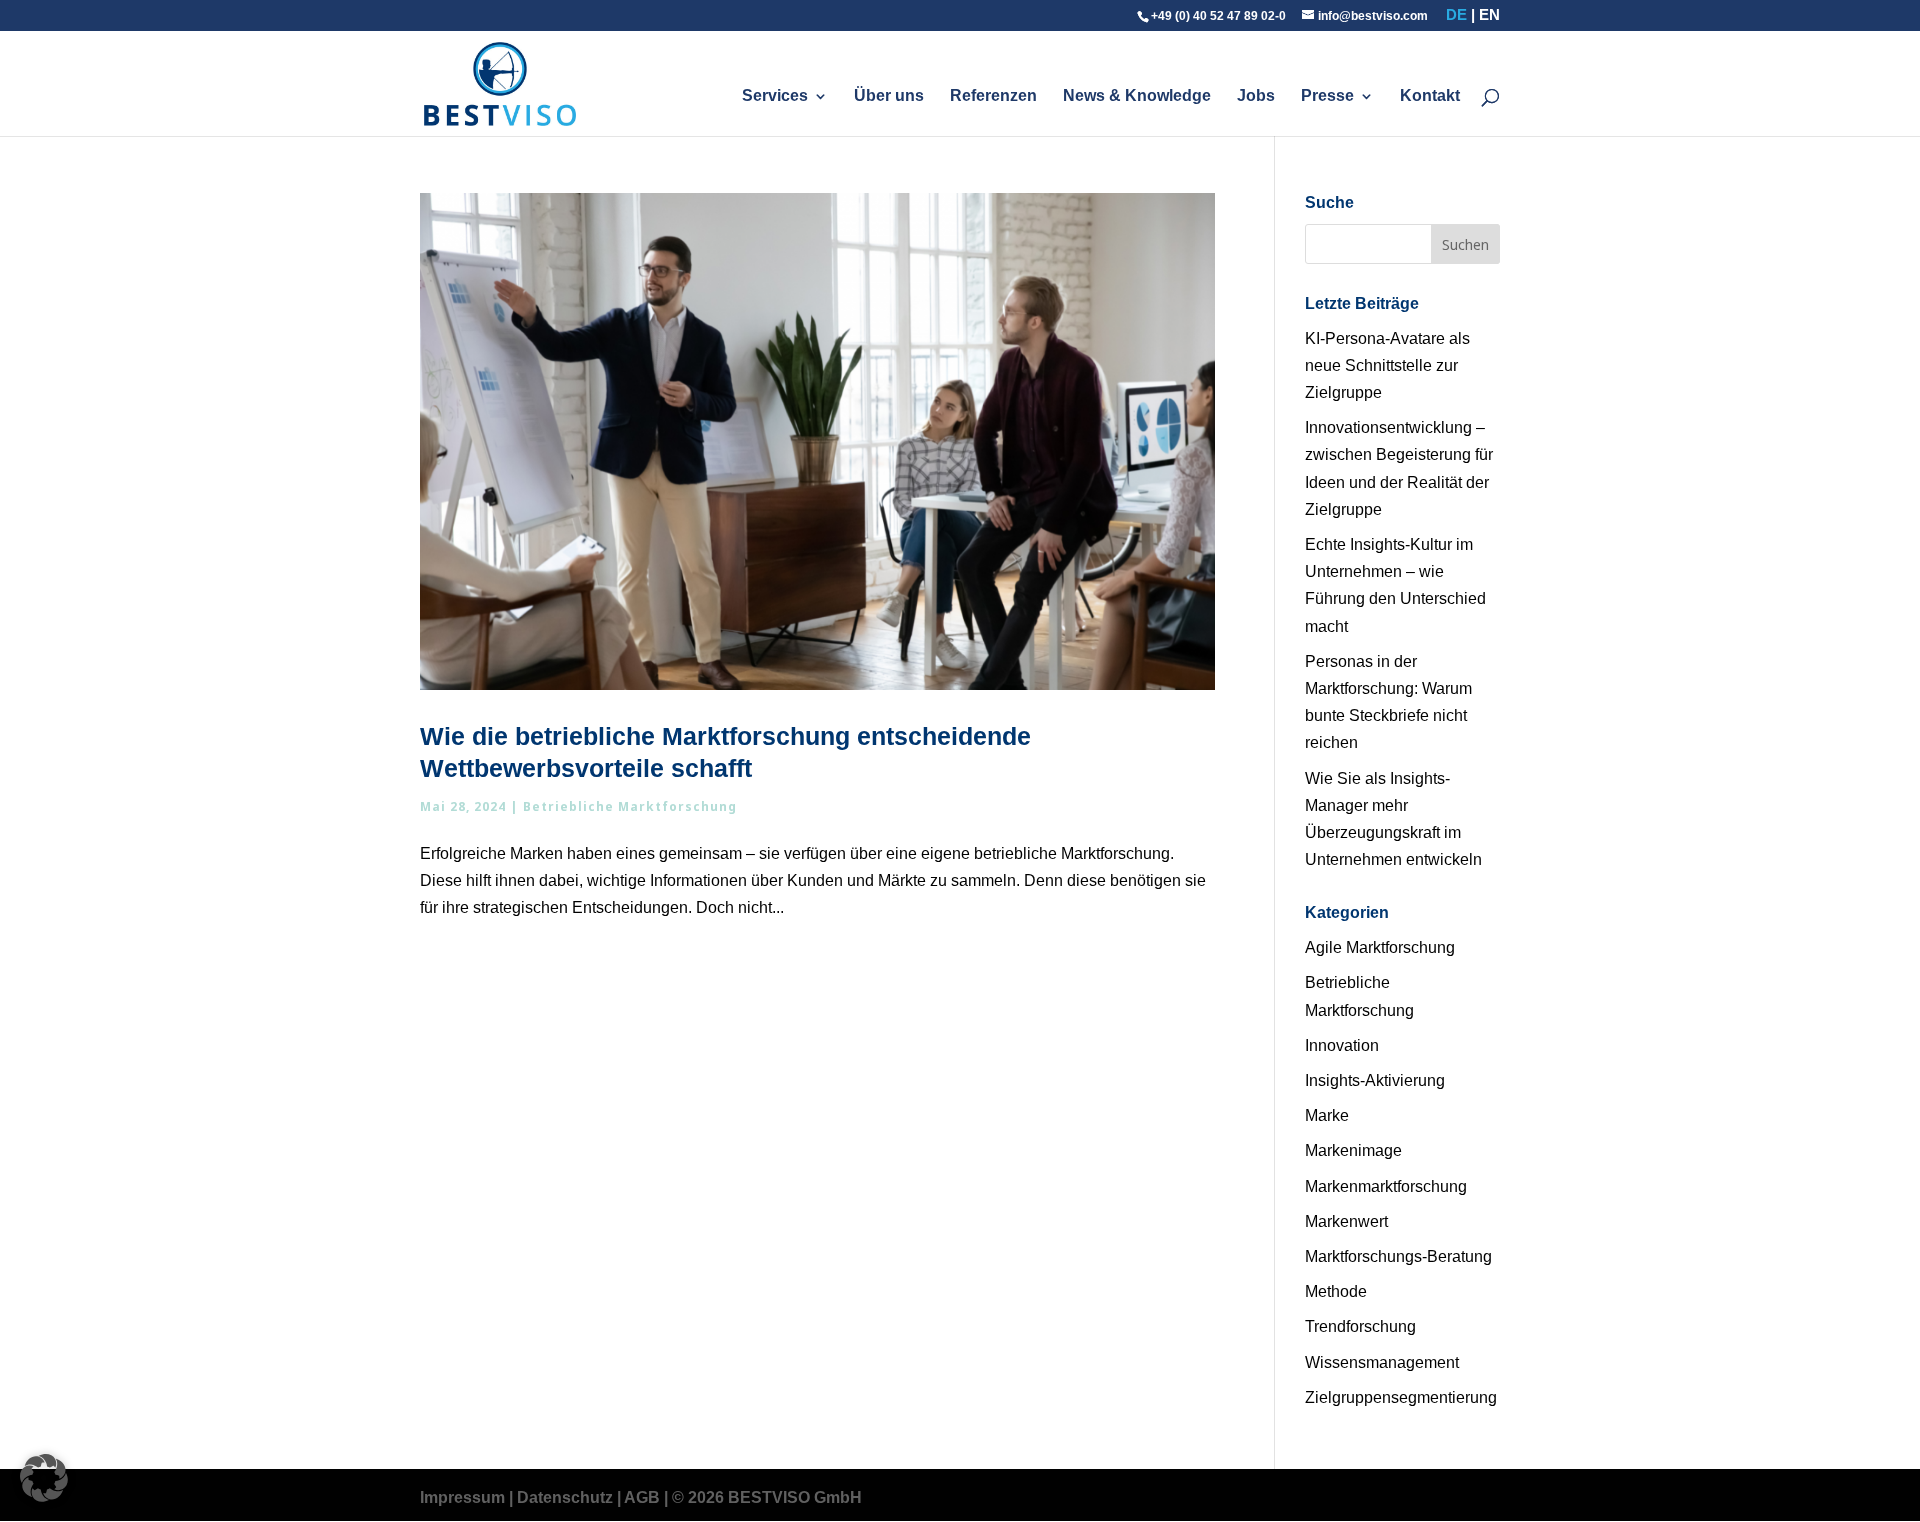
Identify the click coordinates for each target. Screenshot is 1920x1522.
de (1456, 14)
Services (775, 96)
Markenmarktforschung (1386, 1186)
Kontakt (1430, 96)
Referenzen (993, 96)
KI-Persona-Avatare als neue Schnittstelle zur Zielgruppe (1387, 365)
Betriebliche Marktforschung (630, 806)
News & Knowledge (1137, 96)
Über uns (889, 96)
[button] (44, 1478)
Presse (1327, 96)
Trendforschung (1360, 1326)
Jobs (1256, 96)
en (1489, 14)
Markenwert (1346, 1221)
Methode (1336, 1291)
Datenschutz (565, 1497)
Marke (1327, 1115)
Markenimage (1353, 1150)
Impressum (462, 1497)
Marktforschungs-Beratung (1398, 1256)
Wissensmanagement (1382, 1362)
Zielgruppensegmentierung (1401, 1397)
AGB (642, 1497)
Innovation (1342, 1045)
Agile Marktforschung (1380, 947)
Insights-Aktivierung (1375, 1080)
